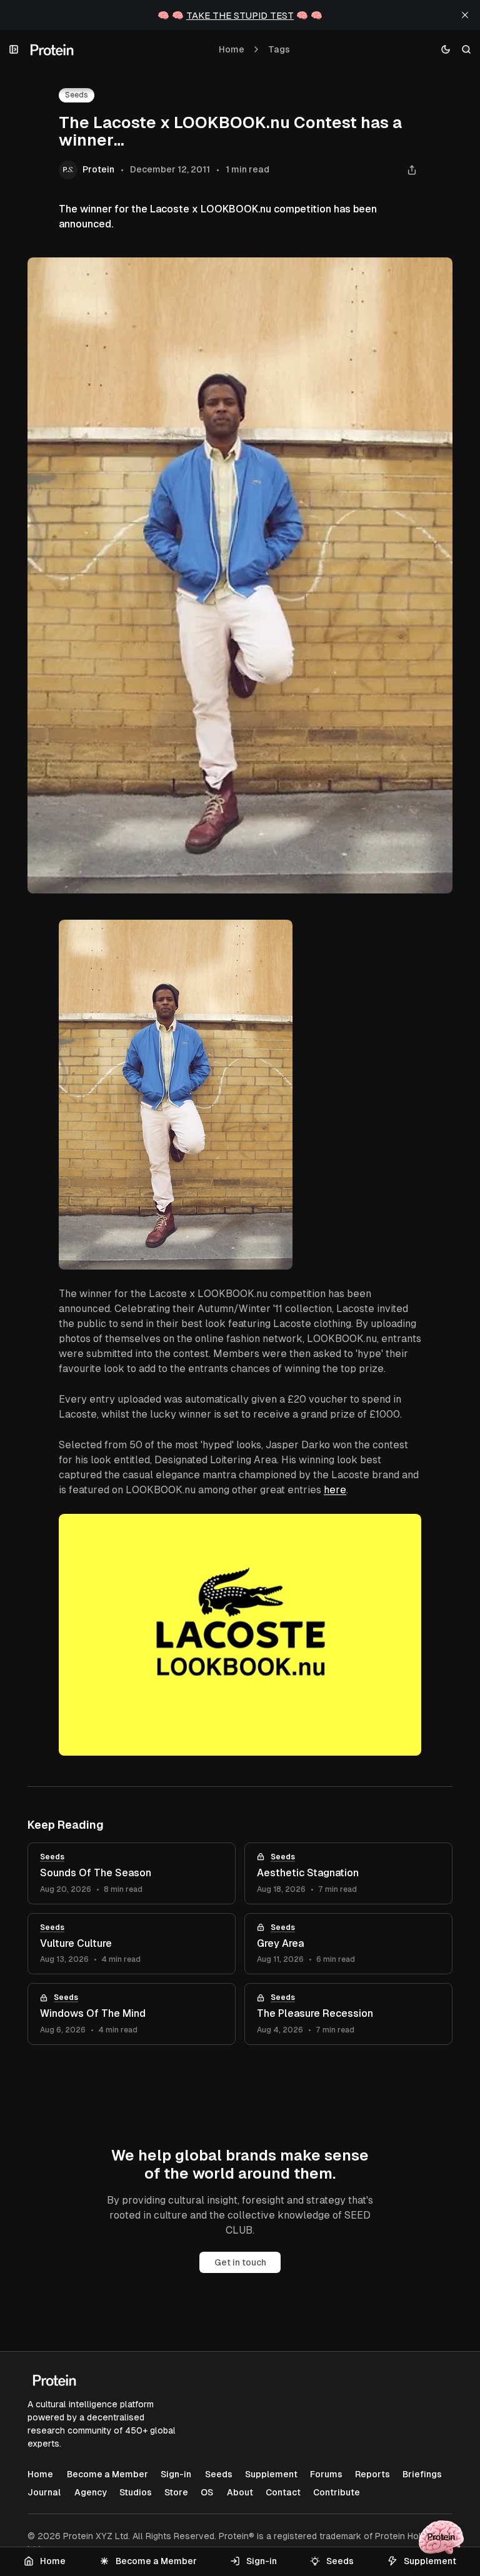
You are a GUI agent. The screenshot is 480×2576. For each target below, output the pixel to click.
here (335, 1490)
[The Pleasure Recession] (348, 2014)
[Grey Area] (348, 1944)
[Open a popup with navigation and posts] (14, 50)
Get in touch (240, 2262)
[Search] (467, 50)
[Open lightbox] (405, 936)
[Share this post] (412, 170)
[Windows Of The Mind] (132, 2014)
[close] (465, 15)
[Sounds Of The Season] (132, 1873)
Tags (279, 49)
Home (232, 49)
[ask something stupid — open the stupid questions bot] (441, 2537)
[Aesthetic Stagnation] (348, 1873)
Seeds (77, 95)
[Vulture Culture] (132, 1944)
